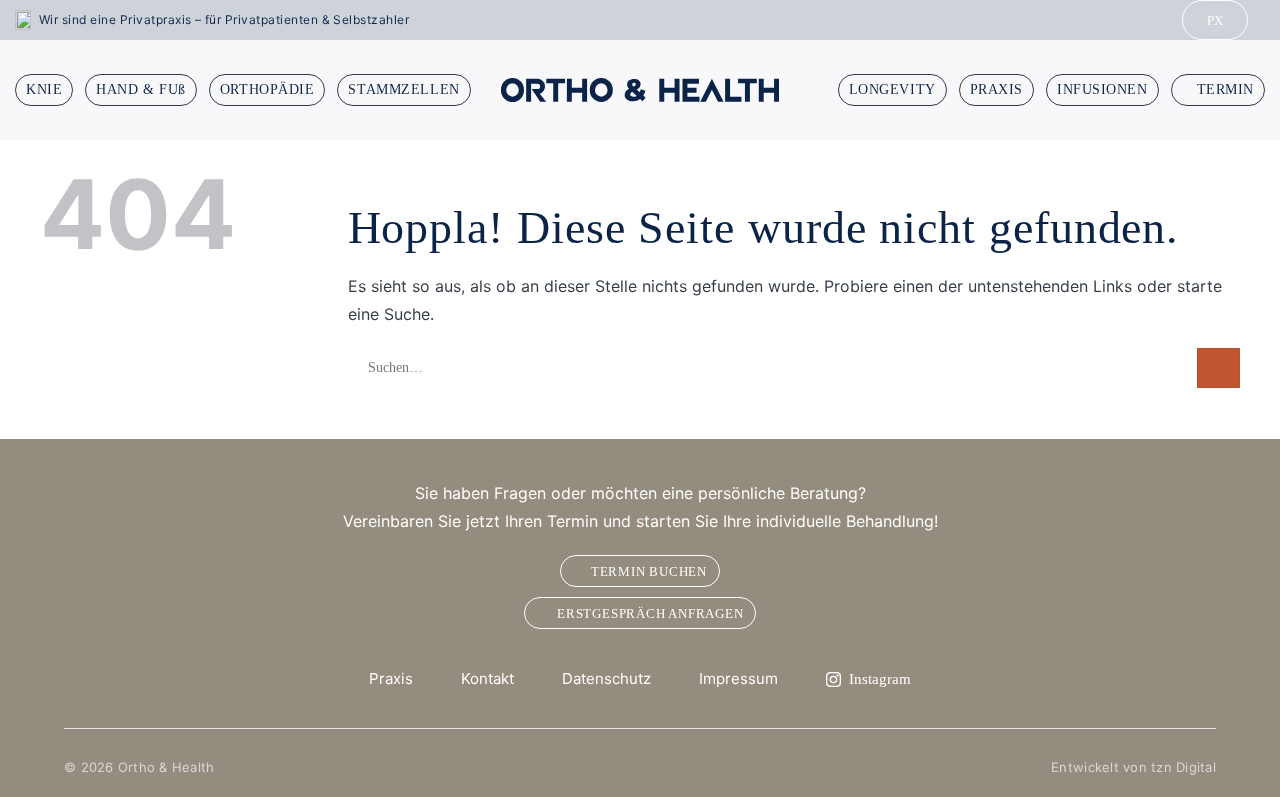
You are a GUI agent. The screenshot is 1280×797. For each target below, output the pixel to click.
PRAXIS (996, 89)
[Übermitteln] (1218, 367)
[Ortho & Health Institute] (640, 89)
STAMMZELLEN (403, 89)
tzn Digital (1183, 767)
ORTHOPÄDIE (267, 89)
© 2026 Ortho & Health (139, 767)
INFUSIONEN (1102, 89)
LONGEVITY (892, 89)
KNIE (44, 89)
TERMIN (1225, 89)
